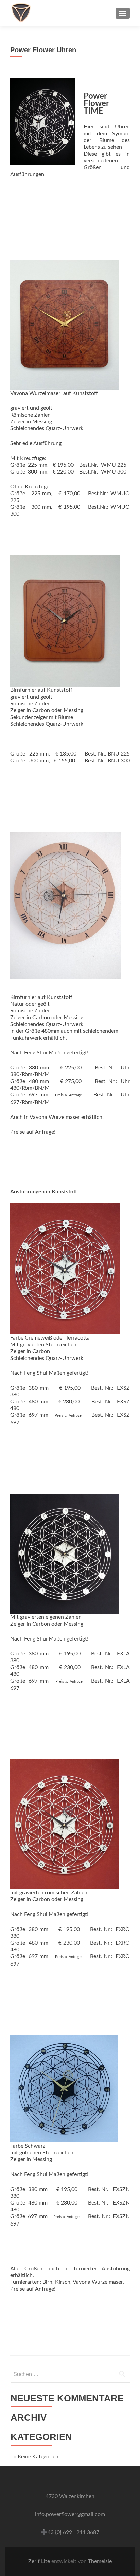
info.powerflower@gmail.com (70, 2514)
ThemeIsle (100, 2561)
